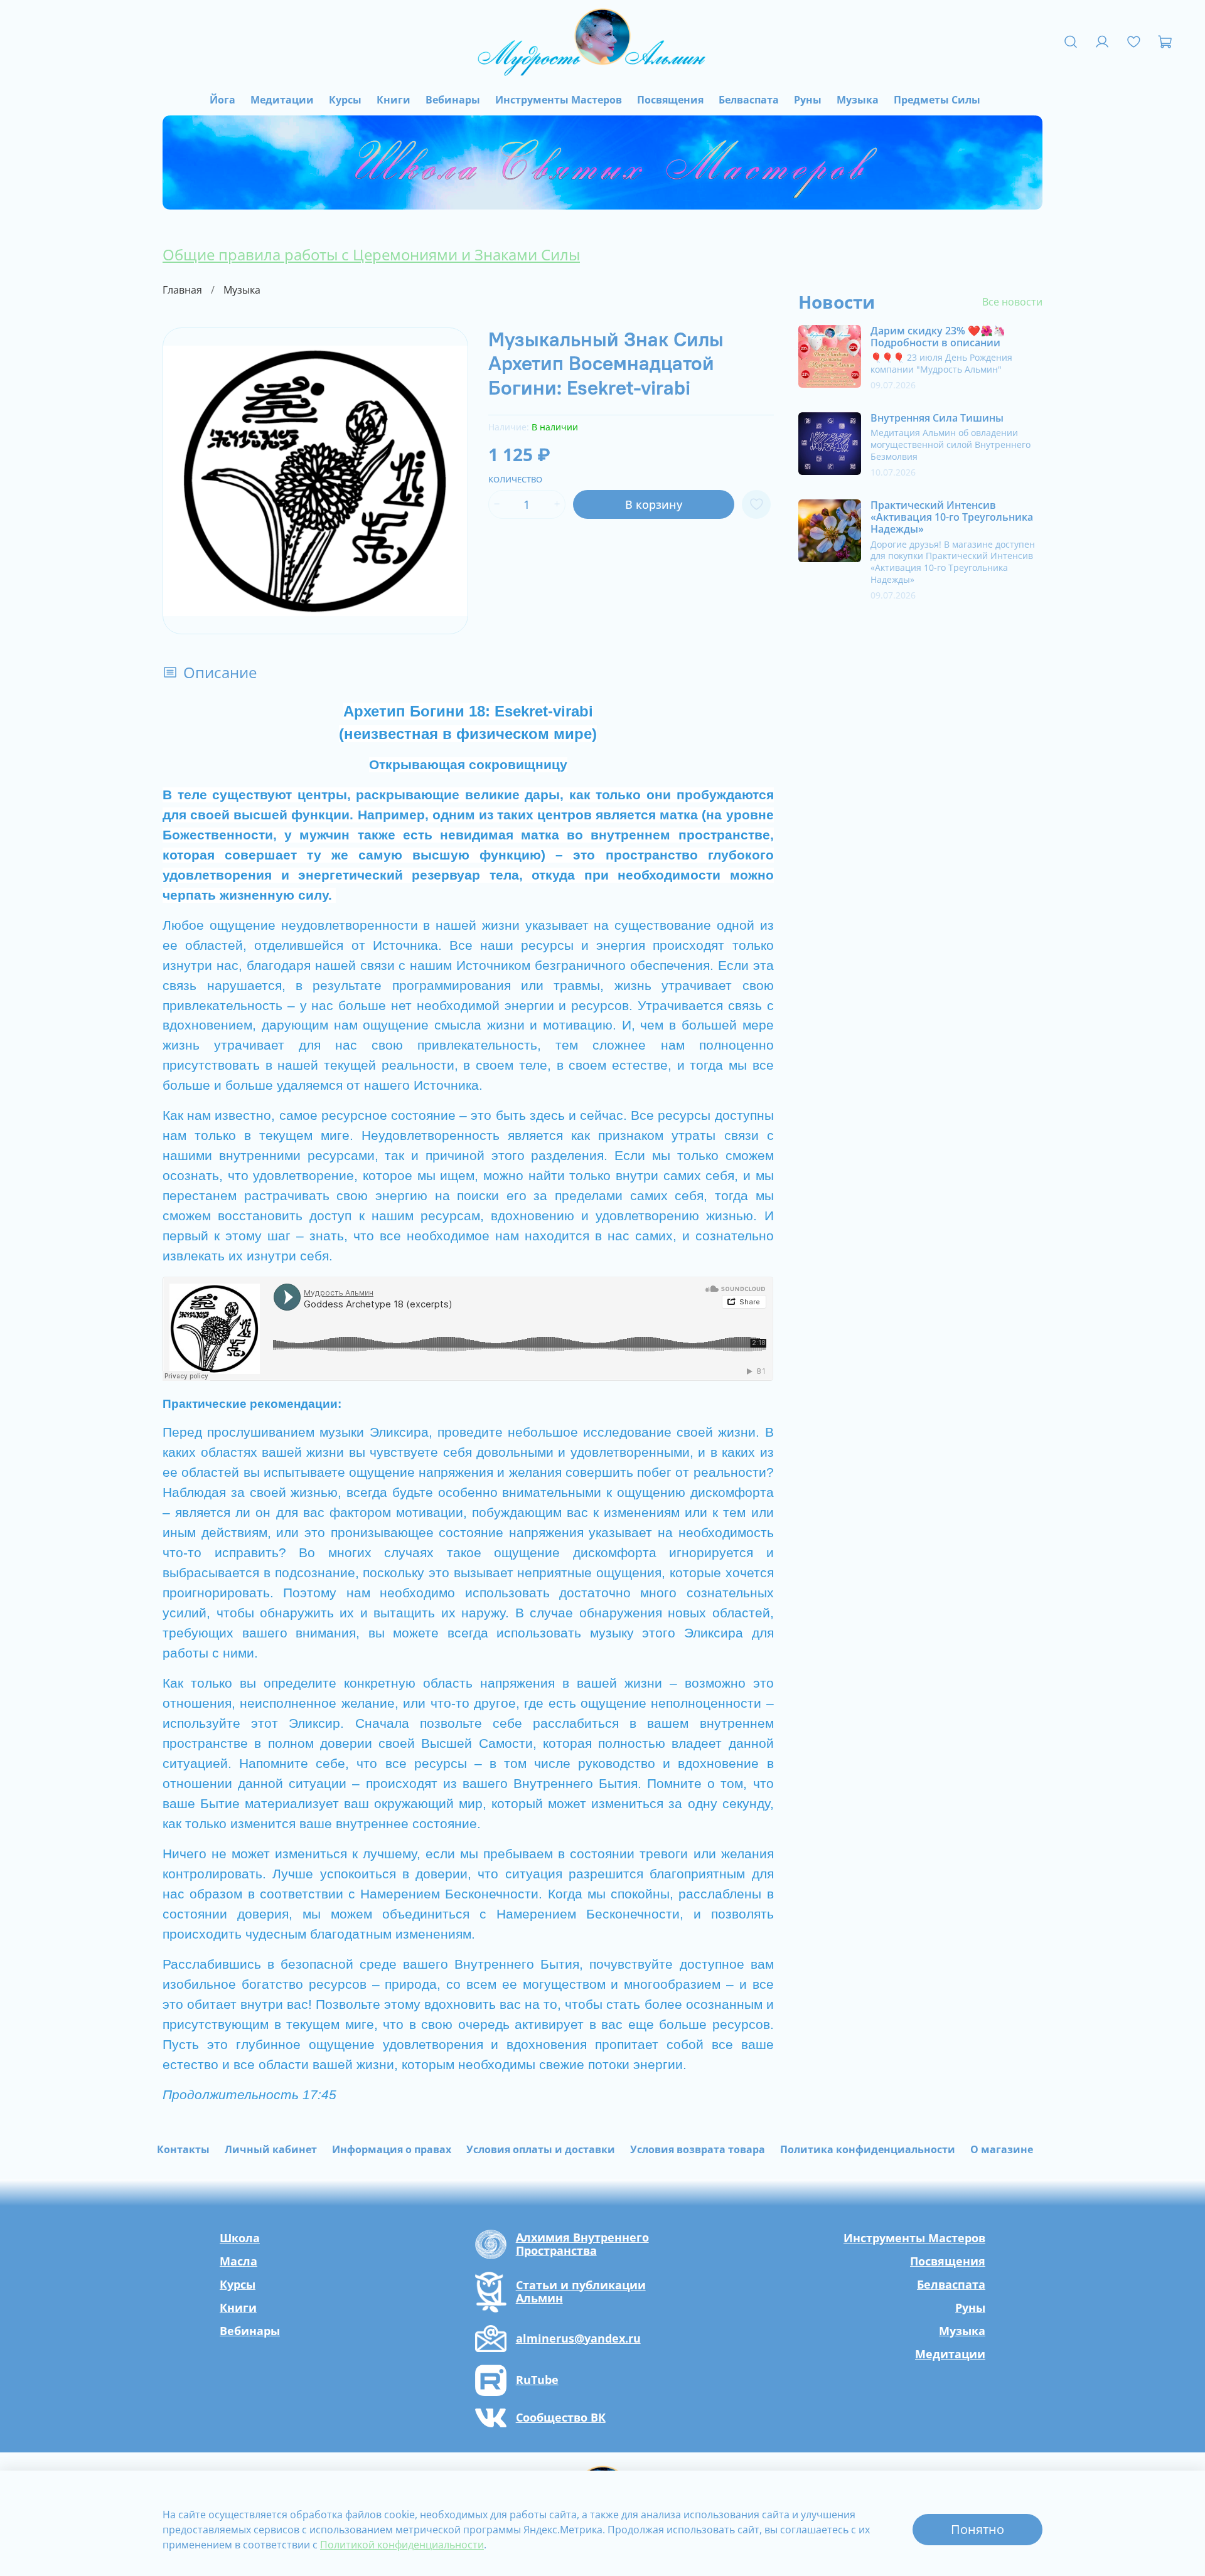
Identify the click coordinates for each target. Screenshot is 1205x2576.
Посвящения (670, 100)
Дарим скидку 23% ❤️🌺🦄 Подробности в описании (938, 337)
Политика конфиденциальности (868, 2149)
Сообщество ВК (561, 2418)
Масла (238, 2261)
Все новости (1012, 302)
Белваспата (749, 100)
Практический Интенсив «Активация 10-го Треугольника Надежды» (952, 517)
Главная (182, 290)
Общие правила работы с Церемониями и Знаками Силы (371, 254)
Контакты (183, 2149)
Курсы (345, 100)
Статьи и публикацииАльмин (581, 2292)
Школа (240, 2238)
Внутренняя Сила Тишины (937, 418)
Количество (515, 480)
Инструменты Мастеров (559, 100)
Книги (394, 100)
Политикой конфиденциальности (402, 2545)
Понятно (977, 2529)
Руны (808, 100)
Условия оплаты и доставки (541, 2149)
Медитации (282, 100)
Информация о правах (392, 2149)
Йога (222, 100)
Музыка (858, 100)
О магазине (1002, 2149)
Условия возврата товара (698, 2149)
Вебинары (453, 100)
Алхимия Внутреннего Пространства (582, 2244)
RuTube (537, 2380)
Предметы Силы (937, 100)
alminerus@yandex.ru (578, 2339)
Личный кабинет (271, 2149)
